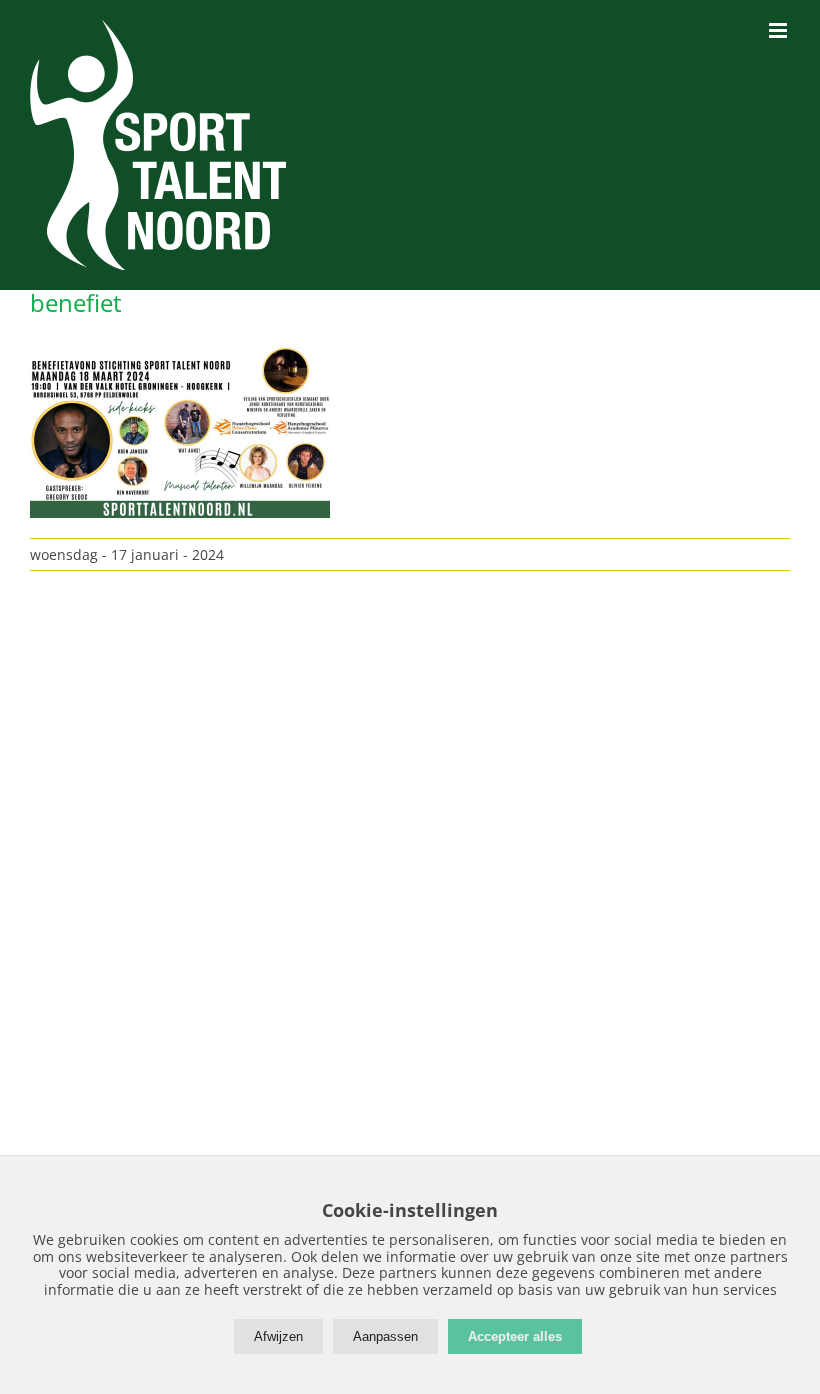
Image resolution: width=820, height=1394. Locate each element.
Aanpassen (385, 1336)
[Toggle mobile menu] (779, 30)
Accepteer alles (515, 1336)
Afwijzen (278, 1336)
